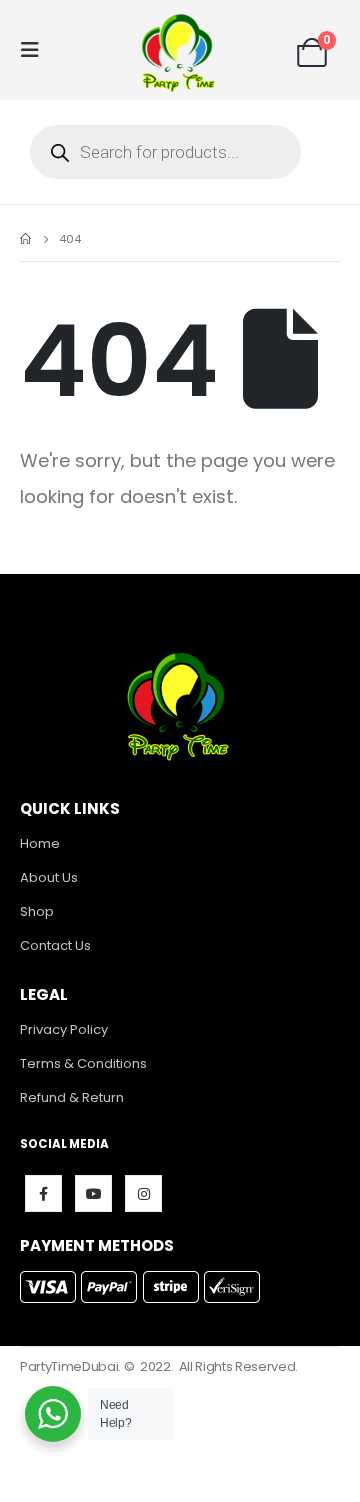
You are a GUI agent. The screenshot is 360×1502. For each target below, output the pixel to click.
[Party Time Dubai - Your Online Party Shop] (180, 50)
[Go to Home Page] (25, 239)
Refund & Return (72, 1097)
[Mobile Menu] (36, 50)
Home (40, 843)
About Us (49, 877)
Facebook (43, 1193)
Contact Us (55, 945)
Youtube (93, 1193)
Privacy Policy (64, 1029)
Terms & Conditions (83, 1063)
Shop (37, 911)
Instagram (143, 1193)
